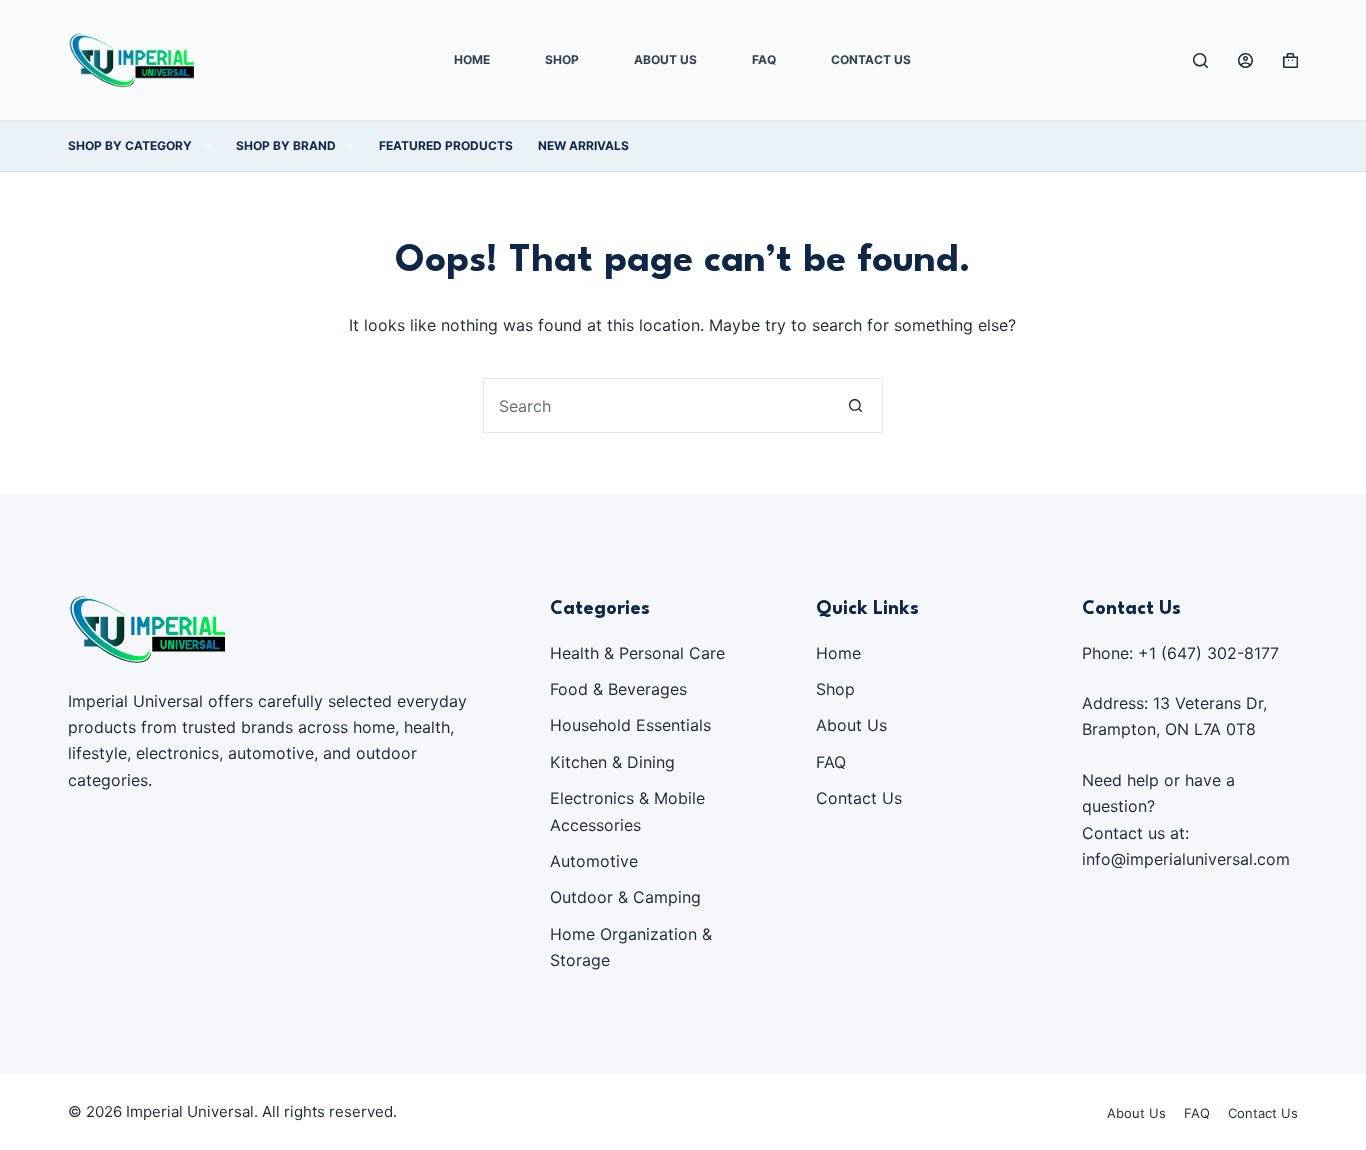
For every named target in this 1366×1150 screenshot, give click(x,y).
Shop (562, 59)
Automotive (594, 861)
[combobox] (656, 405)
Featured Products (446, 145)
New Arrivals (583, 145)
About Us (665, 59)
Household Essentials (630, 725)
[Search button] (855, 405)
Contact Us (871, 59)
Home (472, 59)
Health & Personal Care (637, 653)
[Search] (1200, 60)
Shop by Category (130, 145)
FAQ (764, 59)
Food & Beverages (618, 689)
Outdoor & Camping (625, 897)
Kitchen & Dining (612, 762)
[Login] (1245, 60)
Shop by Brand (286, 145)
